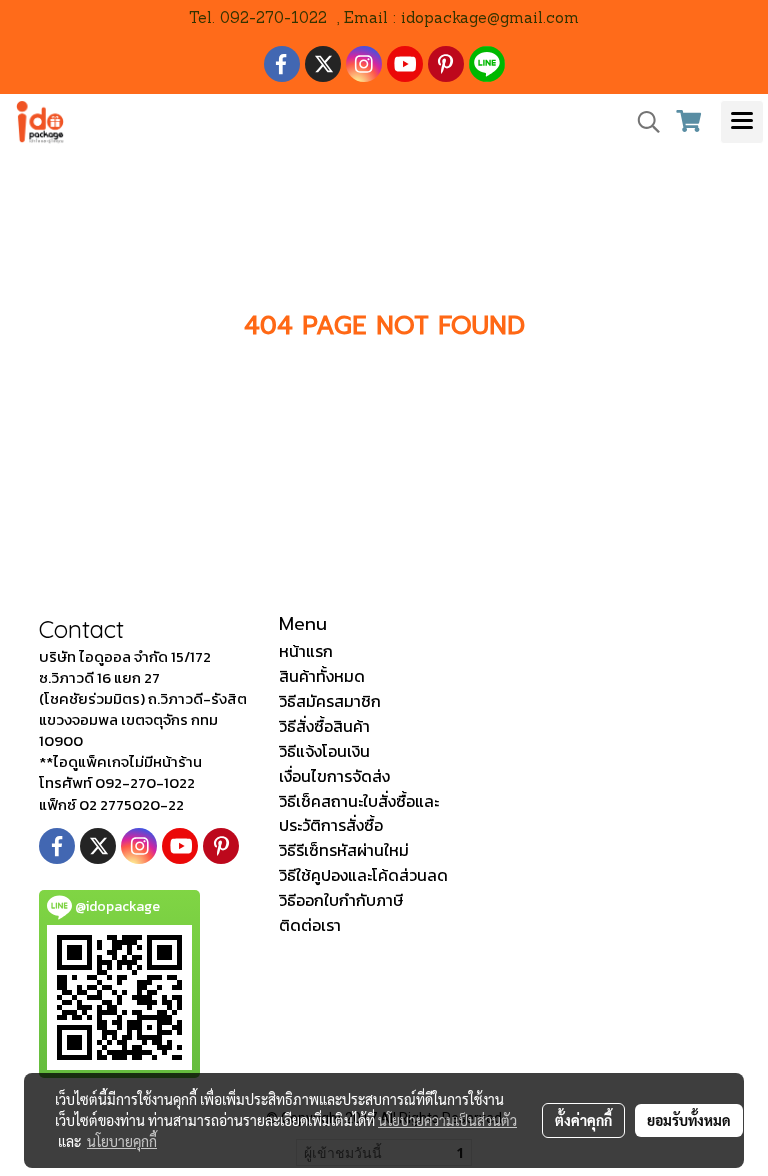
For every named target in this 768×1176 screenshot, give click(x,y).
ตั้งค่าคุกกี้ (583, 1120)
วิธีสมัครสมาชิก (330, 701)
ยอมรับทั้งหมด (689, 1120)
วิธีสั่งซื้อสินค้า (324, 726)
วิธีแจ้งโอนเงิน (324, 751)
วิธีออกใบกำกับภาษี (341, 900)
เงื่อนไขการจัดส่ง (334, 776)
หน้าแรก (306, 651)
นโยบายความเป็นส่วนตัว (447, 1120)
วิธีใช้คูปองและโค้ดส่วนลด (363, 875)
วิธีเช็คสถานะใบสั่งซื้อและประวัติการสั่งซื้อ (359, 813)
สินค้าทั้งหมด (322, 676)
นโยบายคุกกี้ (122, 1141)
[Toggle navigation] (742, 122)
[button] (642, 122)
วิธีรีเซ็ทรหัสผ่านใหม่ (344, 850)
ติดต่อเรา (310, 925)
